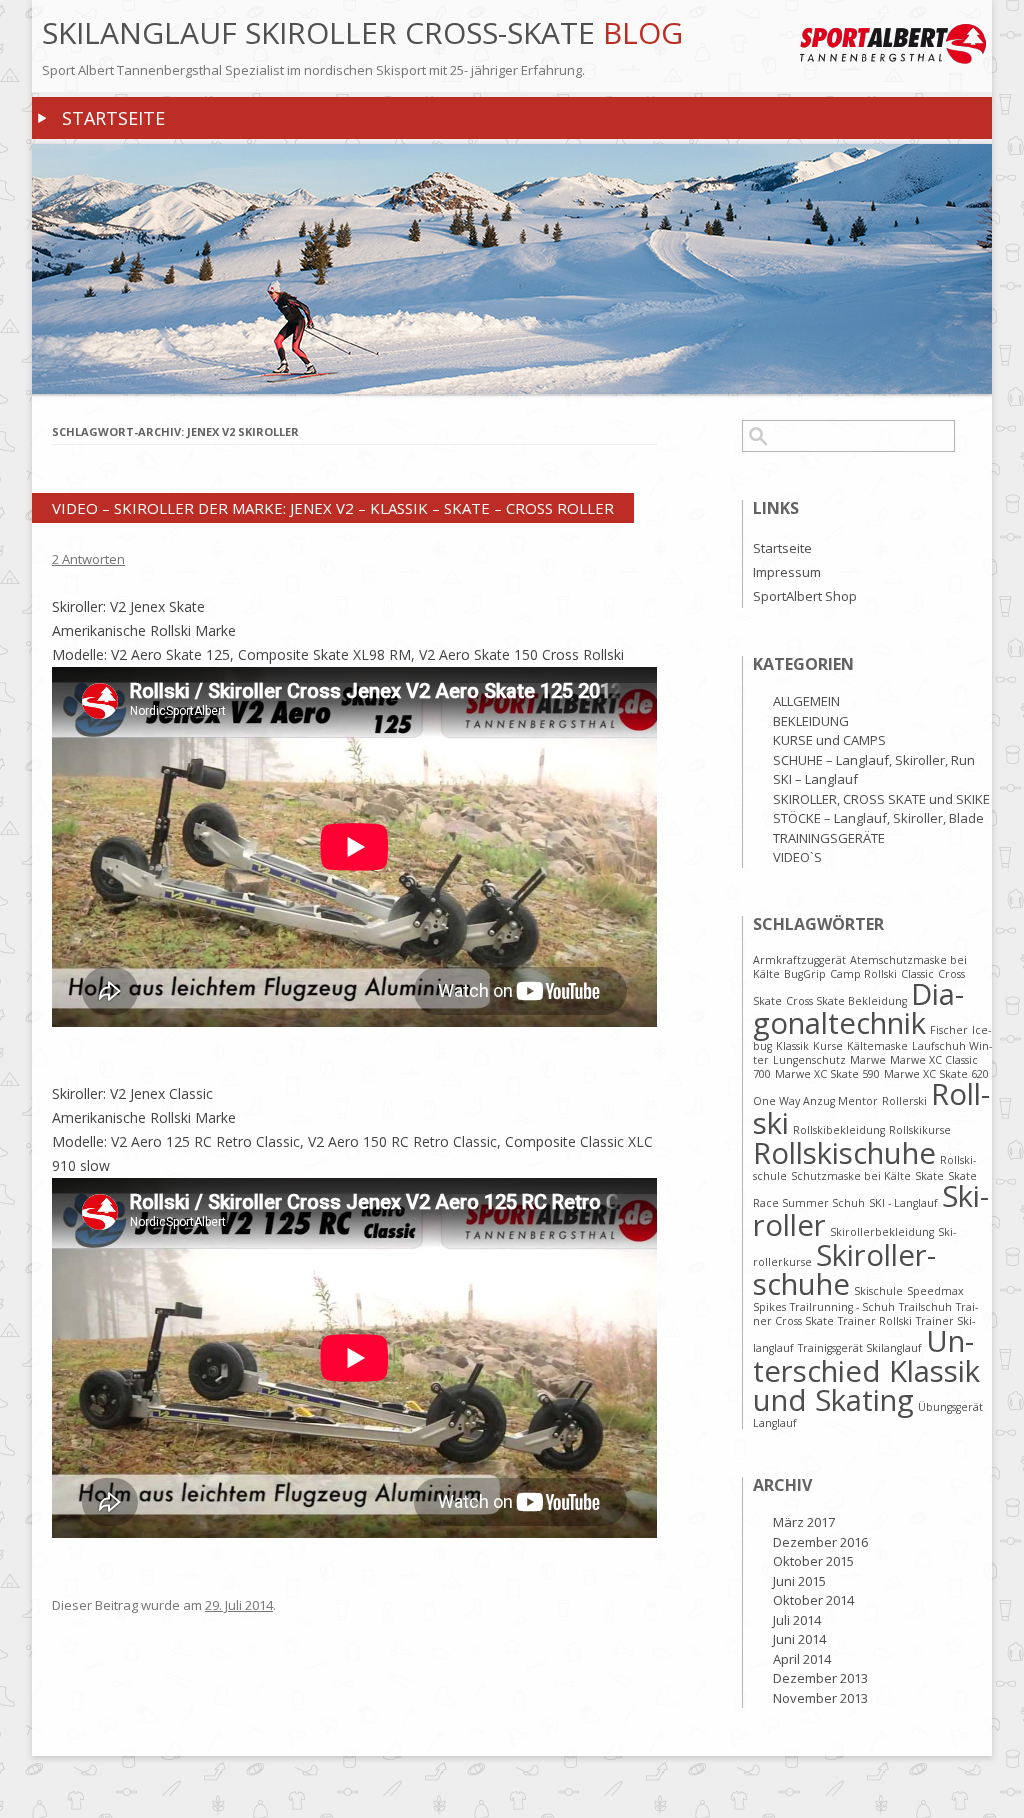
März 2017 (804, 1522)
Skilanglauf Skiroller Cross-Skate (322, 33)
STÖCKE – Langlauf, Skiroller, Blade (878, 818)
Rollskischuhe (844, 1153)
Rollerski (904, 1101)
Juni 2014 (799, 1639)
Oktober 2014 (813, 1600)
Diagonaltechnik (858, 1008)
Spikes (769, 1307)
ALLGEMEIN (806, 701)
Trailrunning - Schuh (842, 1307)
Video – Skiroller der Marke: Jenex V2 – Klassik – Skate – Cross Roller (333, 508)
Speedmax (935, 1291)
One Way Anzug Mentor (815, 1101)
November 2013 (820, 1698)
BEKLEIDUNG (811, 721)
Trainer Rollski (875, 1321)
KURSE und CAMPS (829, 740)
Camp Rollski (863, 974)
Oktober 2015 (813, 1561)
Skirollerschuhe (844, 1269)
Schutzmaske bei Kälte (851, 1176)
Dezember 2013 (820, 1678)
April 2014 (802, 1659)
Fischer (949, 1030)
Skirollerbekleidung (882, 1232)
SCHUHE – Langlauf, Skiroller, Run (874, 760)
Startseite (113, 118)
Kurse (828, 1046)
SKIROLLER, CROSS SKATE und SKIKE (881, 799)
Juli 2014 (797, 1620)
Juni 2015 (799, 1581)
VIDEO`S (797, 857)
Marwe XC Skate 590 (827, 1074)
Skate (929, 1176)
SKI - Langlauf (903, 1203)
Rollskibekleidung (839, 1130)
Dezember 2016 (820, 1542)
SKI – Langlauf (815, 779)
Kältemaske (877, 1046)
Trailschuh (925, 1307)
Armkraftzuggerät (799, 960)
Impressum (787, 572)
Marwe (868, 1060)
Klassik (792, 1046)
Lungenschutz (809, 1060)
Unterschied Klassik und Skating (866, 1370)
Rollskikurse (920, 1130)
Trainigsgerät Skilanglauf (860, 1348)
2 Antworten (88, 559)
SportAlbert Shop (805, 596)
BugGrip (805, 974)
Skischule (878, 1291)
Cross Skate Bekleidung (846, 1001)
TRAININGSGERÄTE (829, 838)
